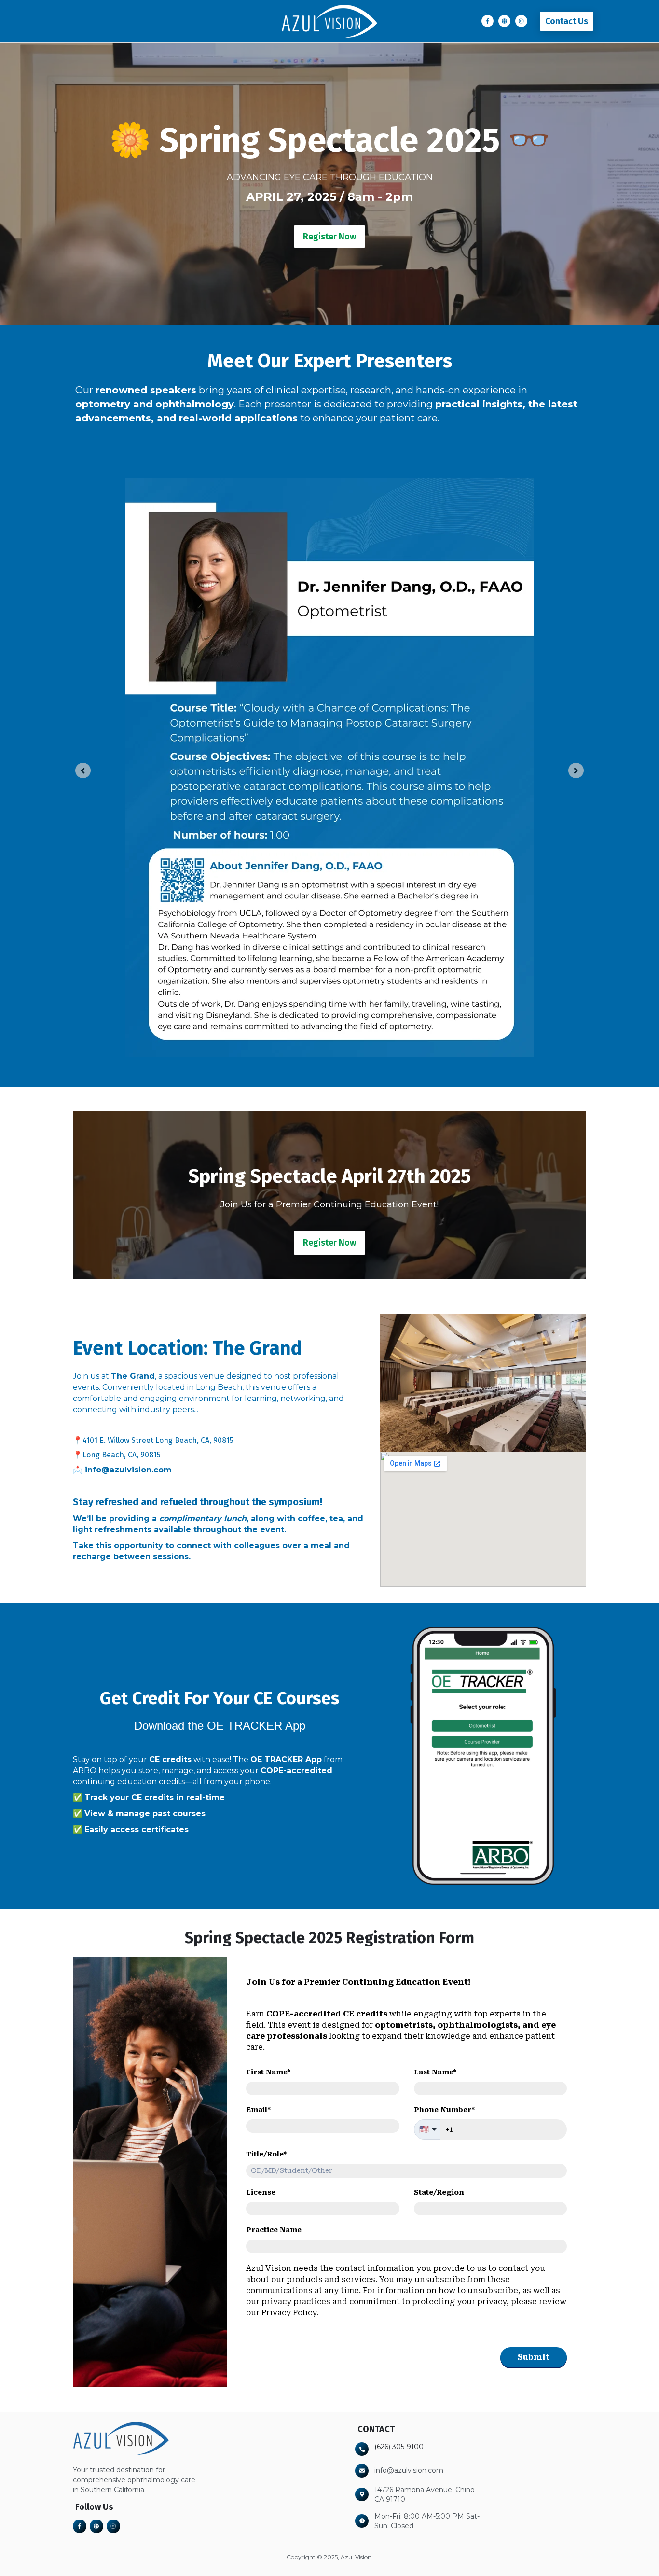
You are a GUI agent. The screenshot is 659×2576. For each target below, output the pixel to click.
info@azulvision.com (128, 1470)
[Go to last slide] (83, 770)
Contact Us (567, 21)
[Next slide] (576, 770)
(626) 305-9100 (399, 2447)
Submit (534, 2357)
